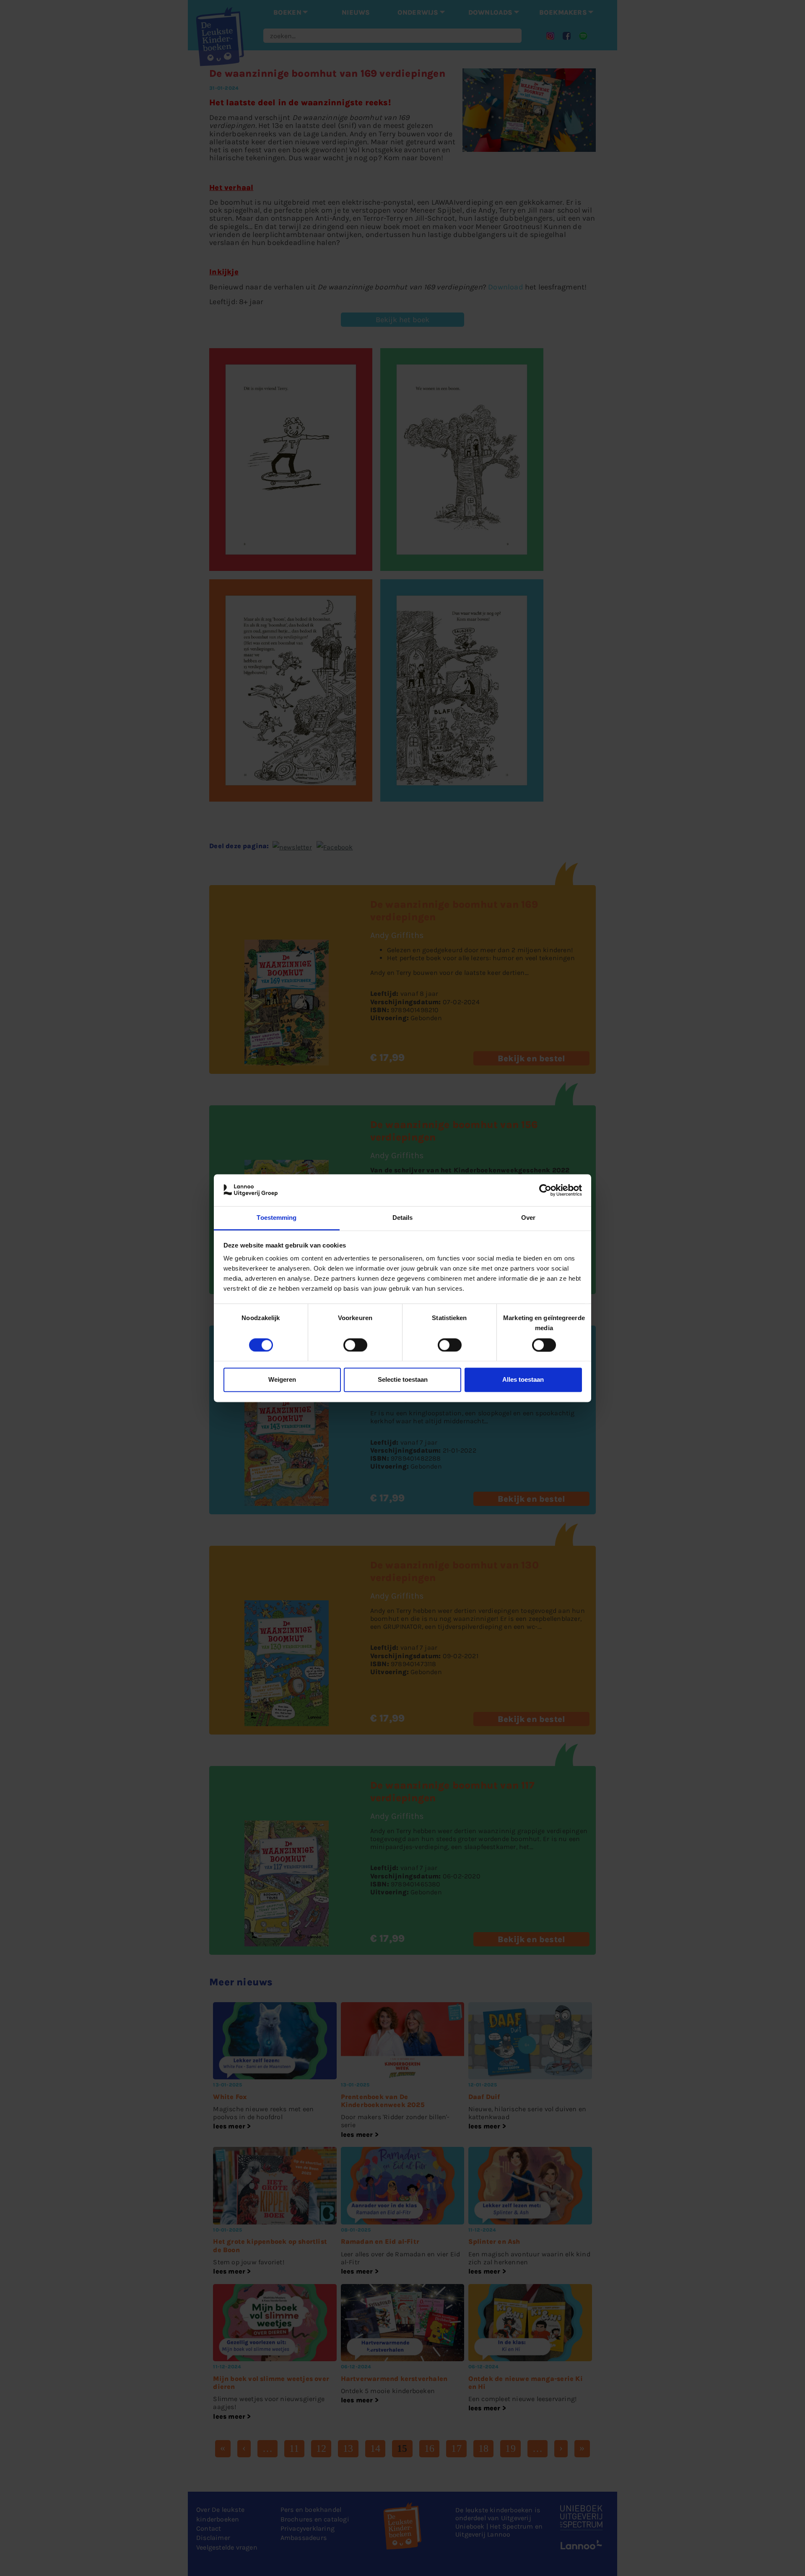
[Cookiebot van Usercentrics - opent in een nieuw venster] (545, 1190)
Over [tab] (528, 1218)
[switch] (355, 1345)
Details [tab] (403, 1218)
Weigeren (282, 1380)
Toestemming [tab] (277, 1218)
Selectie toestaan (403, 1380)
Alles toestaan (523, 1380)
